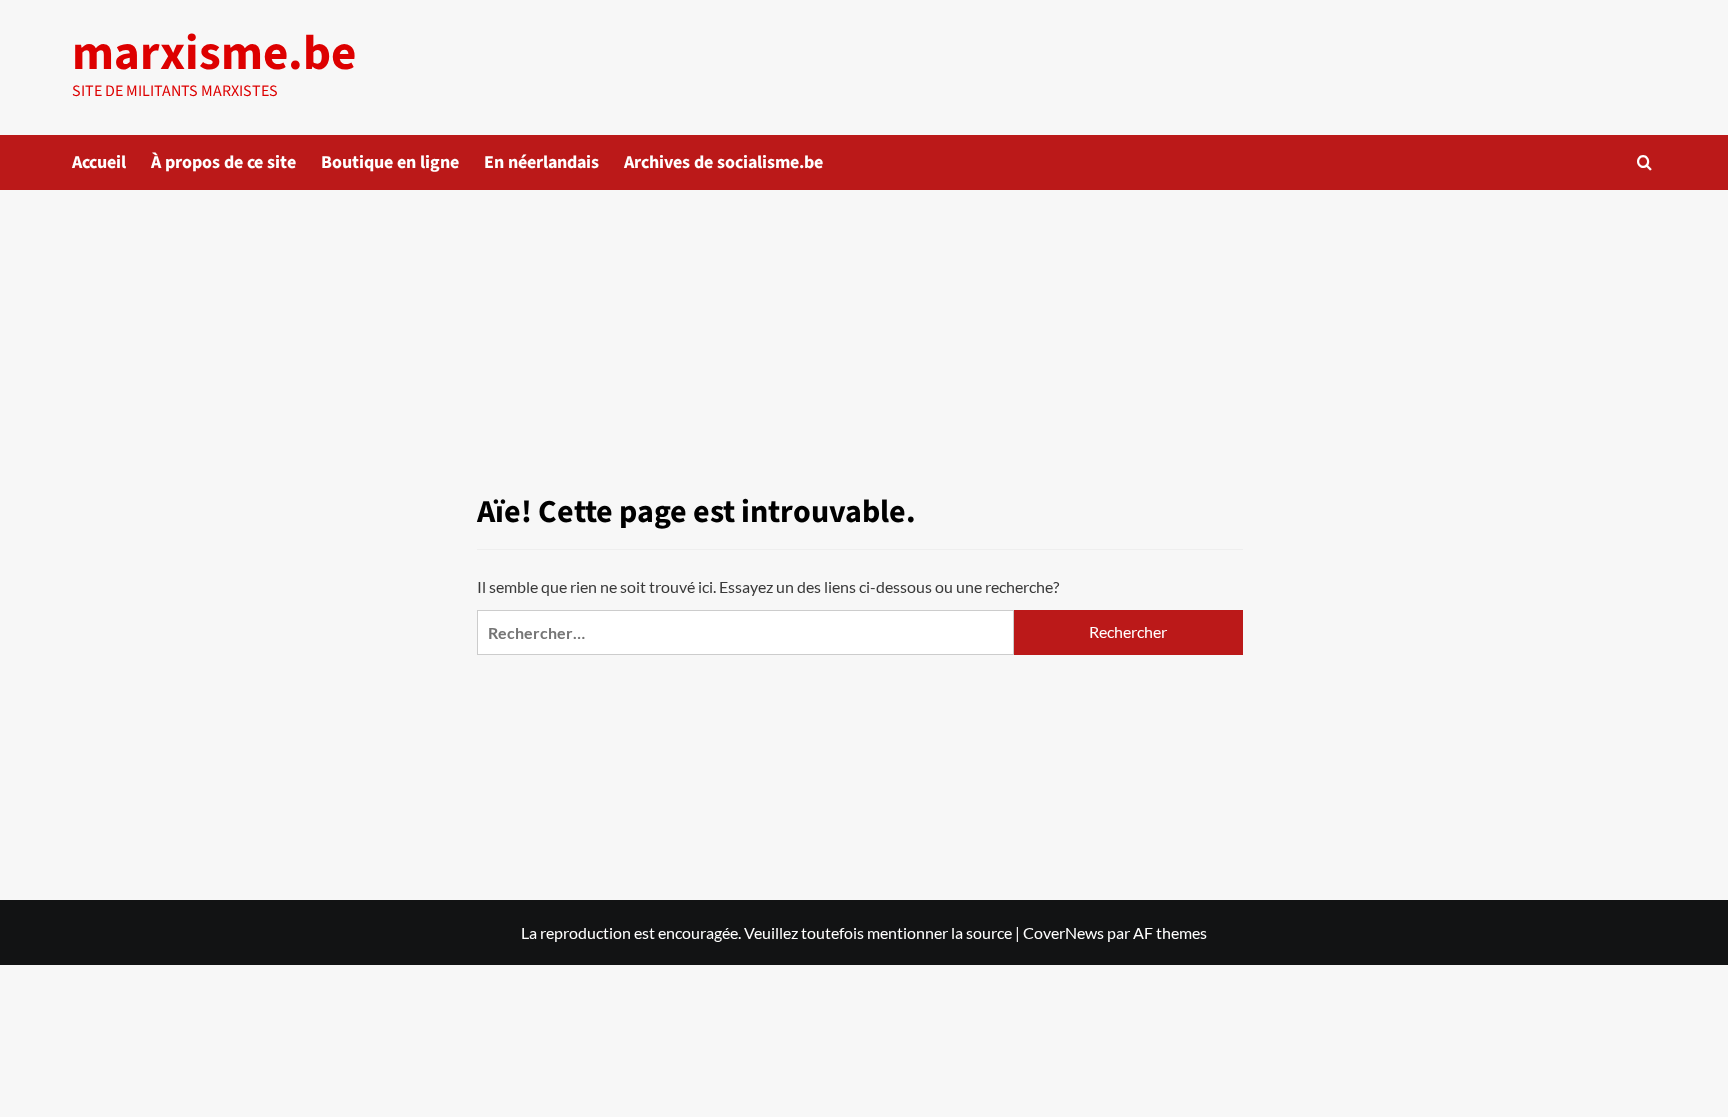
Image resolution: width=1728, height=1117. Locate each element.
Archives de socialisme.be (723, 162)
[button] (1644, 162)
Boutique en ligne (390, 162)
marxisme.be (214, 54)
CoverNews (1063, 932)
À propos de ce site (223, 162)
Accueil (99, 162)
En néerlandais (541, 162)
